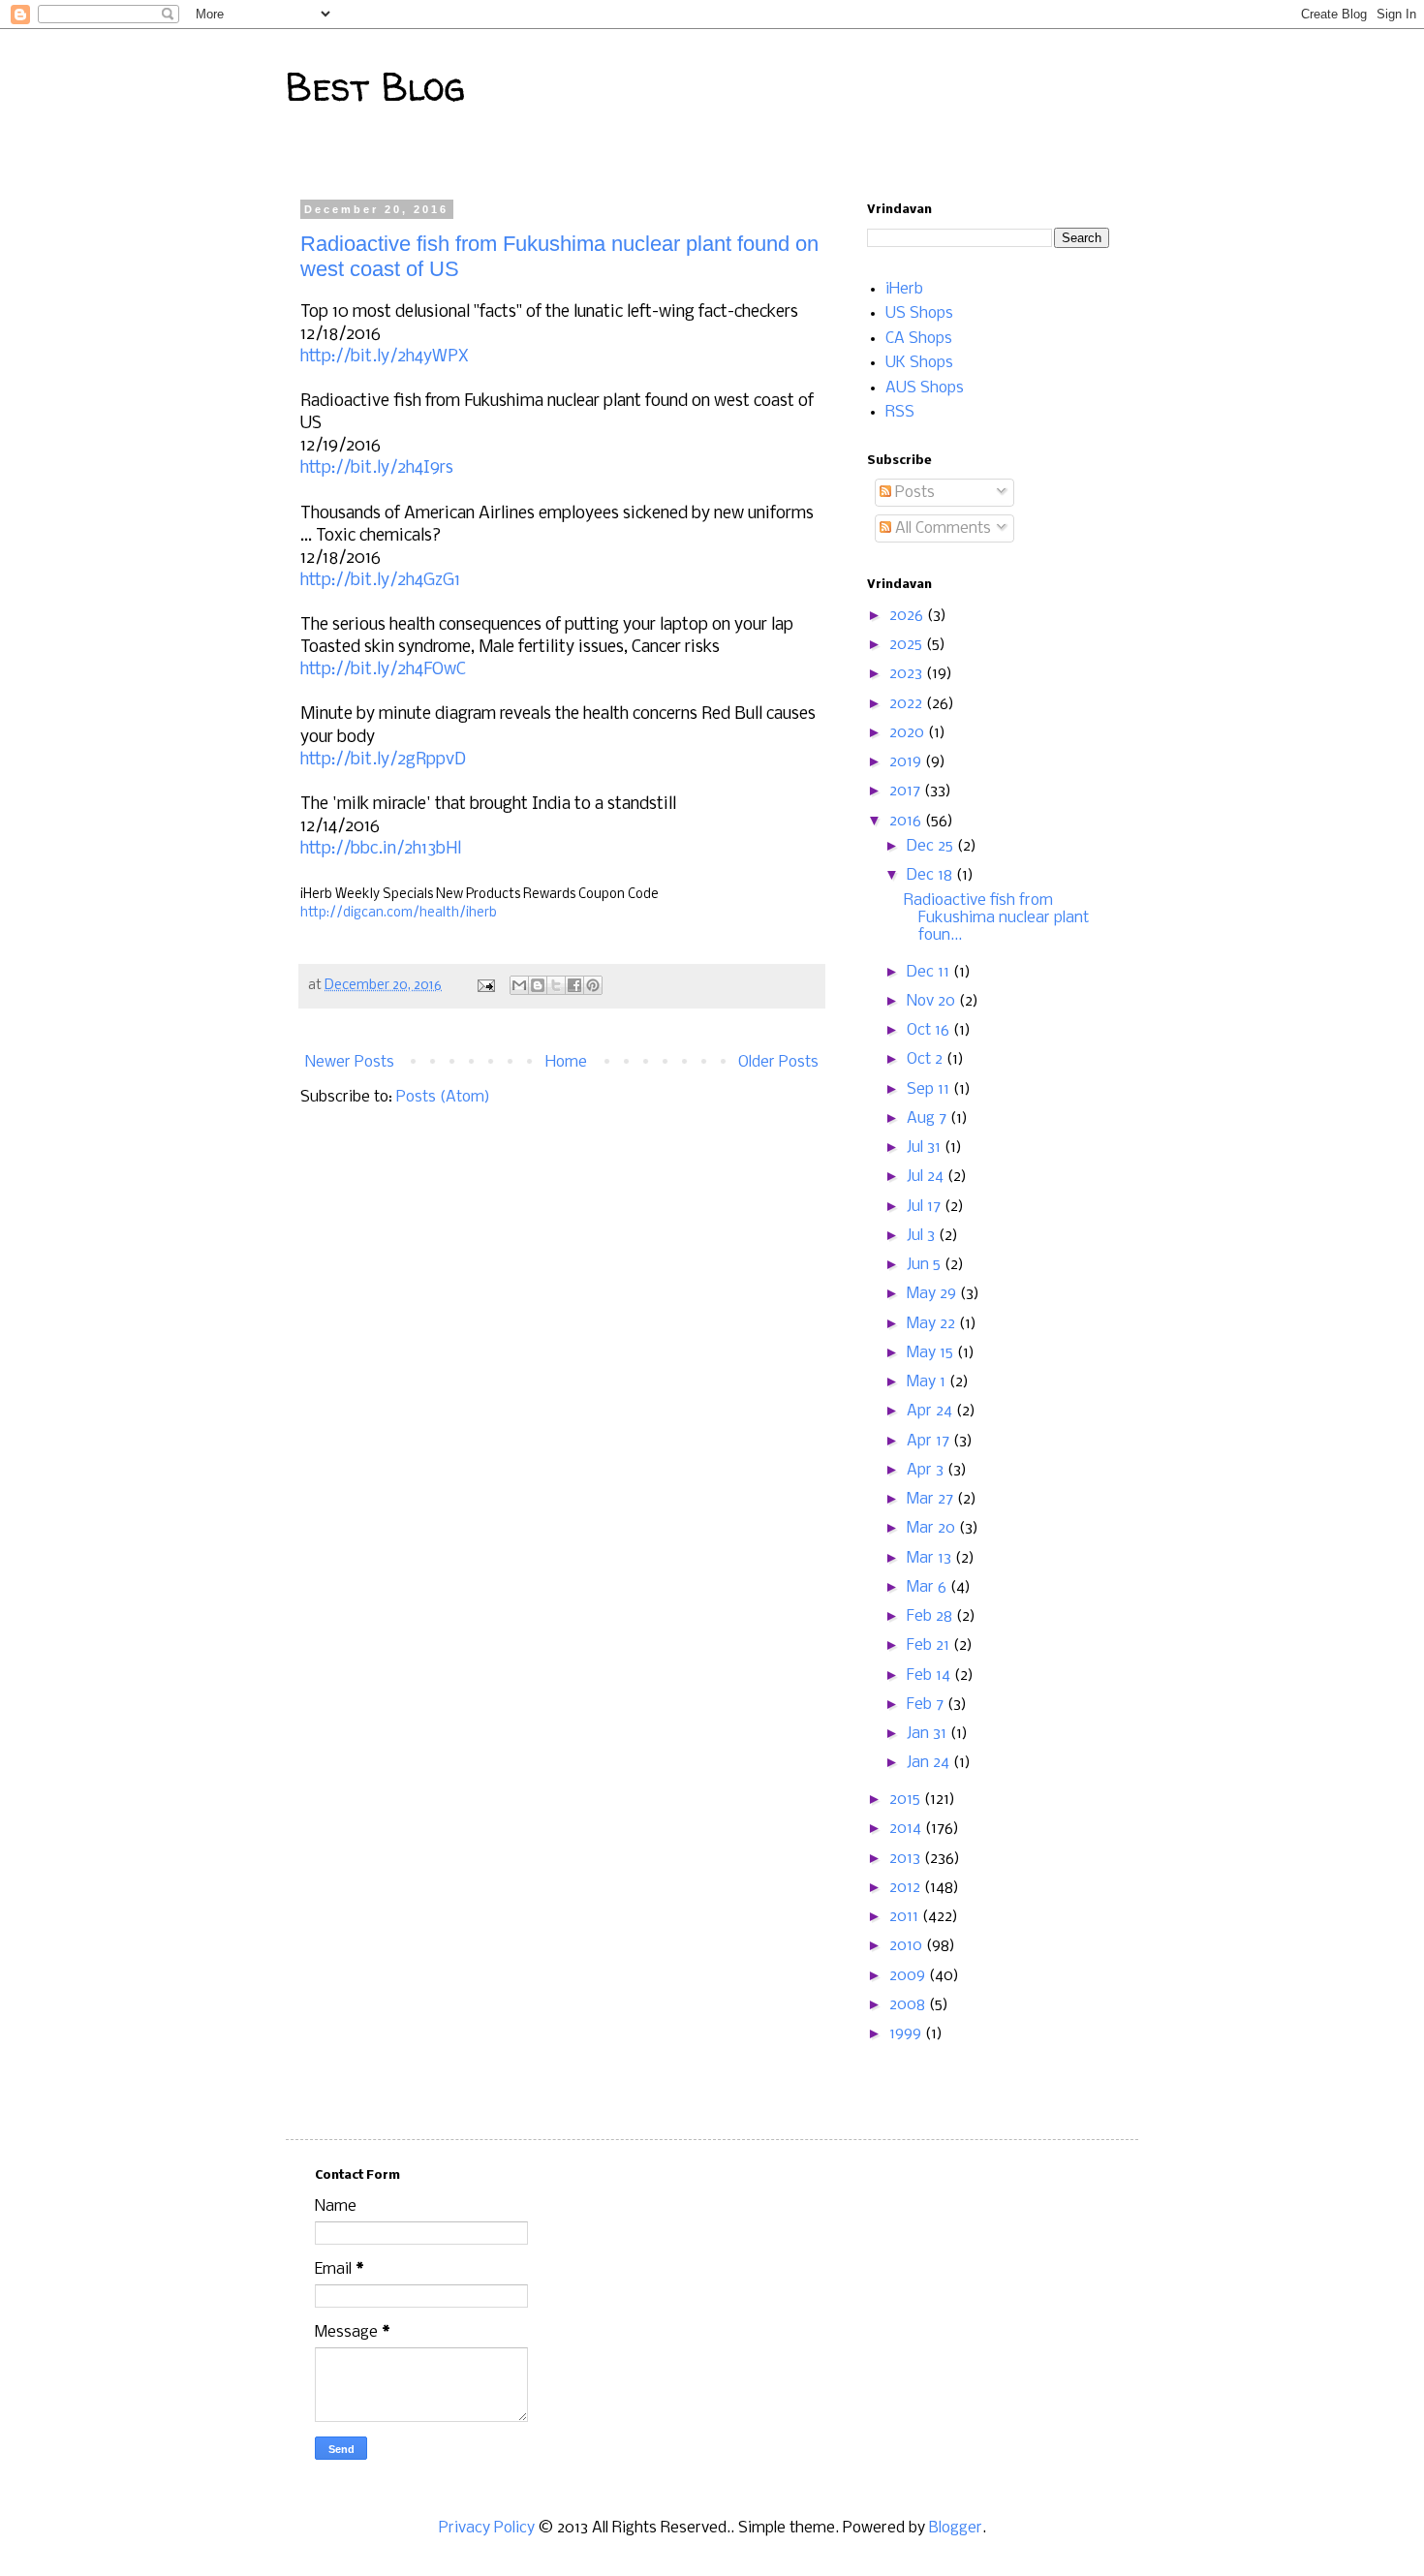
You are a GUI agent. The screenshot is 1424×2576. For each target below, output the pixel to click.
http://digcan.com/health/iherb (399, 913)
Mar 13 (931, 1558)
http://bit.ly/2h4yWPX (385, 357)
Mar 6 (929, 1587)
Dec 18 (931, 875)
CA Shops (919, 339)
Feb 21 (930, 1645)
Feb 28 (931, 1616)
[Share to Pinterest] (593, 985)
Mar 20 (933, 1528)
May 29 (933, 1294)
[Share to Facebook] (574, 985)
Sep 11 (930, 1089)
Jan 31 (929, 1734)
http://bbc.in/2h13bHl (381, 849)
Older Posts (778, 1062)
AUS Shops (925, 388)
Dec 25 (932, 846)
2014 (907, 1829)
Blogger (956, 2528)
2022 (908, 704)
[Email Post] (484, 986)
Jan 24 (930, 1763)
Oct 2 (927, 1059)
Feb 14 (930, 1676)
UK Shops (919, 363)
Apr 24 (931, 1411)
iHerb (904, 289)
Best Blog (375, 87)
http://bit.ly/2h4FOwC (383, 670)
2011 (906, 1917)
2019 (907, 762)
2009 (909, 1976)
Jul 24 (927, 1177)
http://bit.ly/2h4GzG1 (380, 581)
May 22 (933, 1324)
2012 (907, 1888)
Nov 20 (933, 1001)
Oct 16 (930, 1030)
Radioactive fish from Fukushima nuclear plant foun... (996, 918)
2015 (907, 1800)
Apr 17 (930, 1441)
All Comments (941, 528)
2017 (907, 791)
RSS (900, 412)
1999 (907, 2034)
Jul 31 (926, 1148)
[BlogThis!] (538, 985)
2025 (908, 645)
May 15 (932, 1353)
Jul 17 (926, 1207)
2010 (908, 1946)
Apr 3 (927, 1470)
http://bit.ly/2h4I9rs (377, 468)
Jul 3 (923, 1236)
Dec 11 (930, 972)
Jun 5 (926, 1265)
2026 (908, 616)
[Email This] (519, 985)
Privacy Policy (489, 2528)
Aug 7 (929, 1118)
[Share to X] (556, 985)
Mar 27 (932, 1499)
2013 (907, 1859)
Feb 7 (927, 1705)
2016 (907, 821)
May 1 (928, 1382)
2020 (909, 733)
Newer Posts (350, 1062)
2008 (909, 2005)
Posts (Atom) (443, 1097)
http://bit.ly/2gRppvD (383, 760)
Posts (913, 493)
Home (566, 1062)
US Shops (919, 313)
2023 (908, 674)
